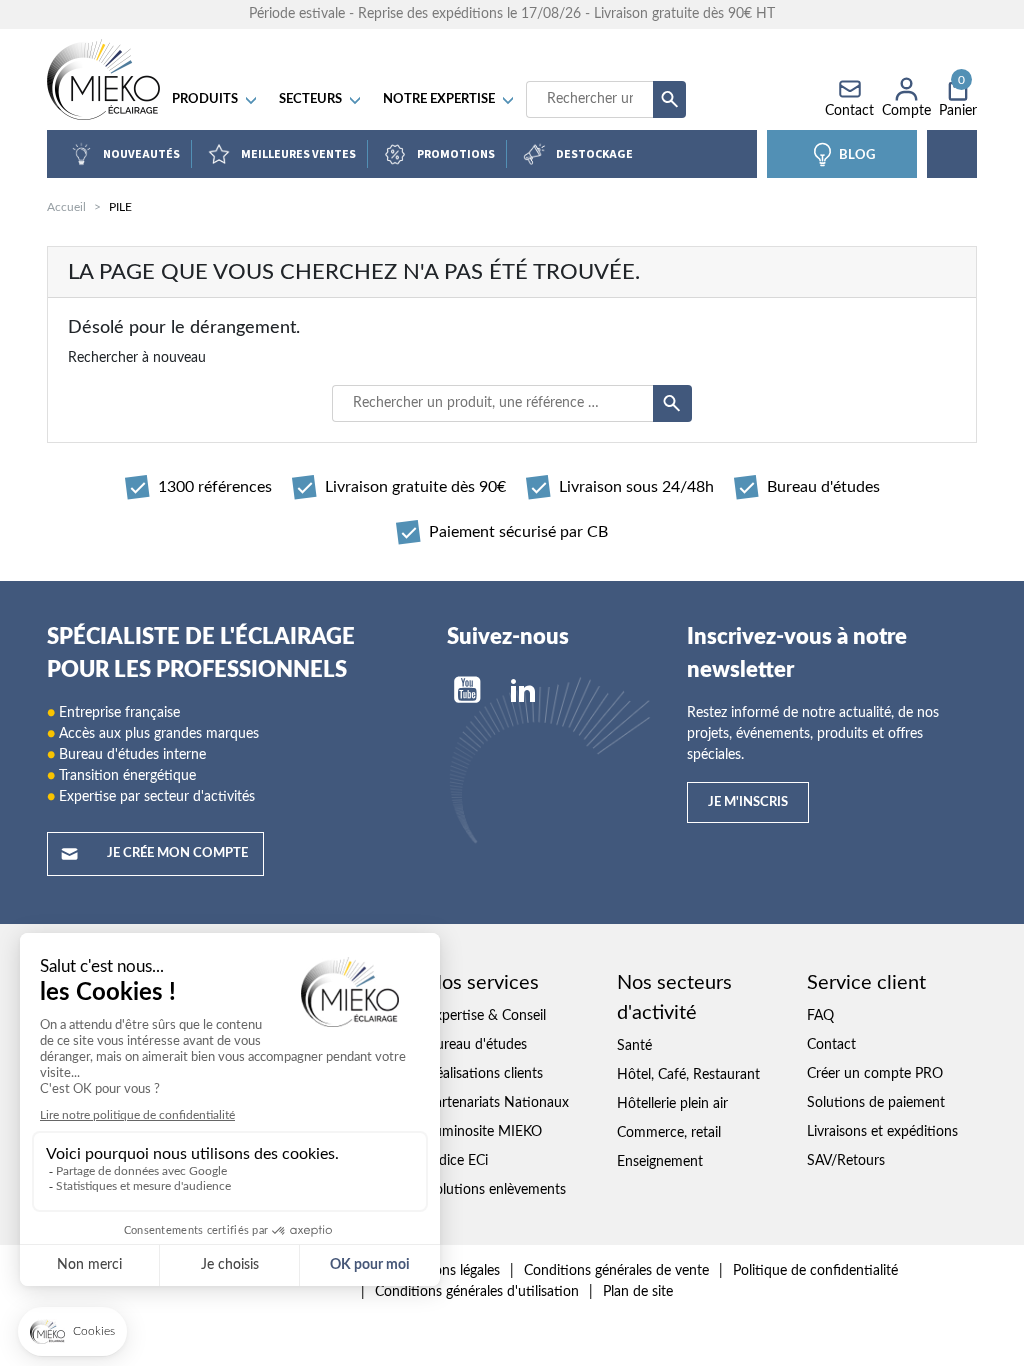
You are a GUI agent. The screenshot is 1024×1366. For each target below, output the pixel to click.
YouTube (467, 690)
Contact (831, 1045)
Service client (866, 983)
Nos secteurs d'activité (674, 998)
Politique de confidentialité (815, 1271)
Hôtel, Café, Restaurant (688, 1075)
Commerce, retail (669, 1133)
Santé (634, 1046)
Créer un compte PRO (875, 1074)
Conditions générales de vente (616, 1271)
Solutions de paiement (876, 1103)
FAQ (820, 1016)
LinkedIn (523, 690)
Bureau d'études (477, 1045)
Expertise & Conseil (486, 1016)
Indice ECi (457, 1161)
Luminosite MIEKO (484, 1132)
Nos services (483, 983)
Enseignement (660, 1162)
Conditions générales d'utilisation (477, 1292)
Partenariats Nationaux (498, 1103)
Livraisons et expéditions (882, 1132)
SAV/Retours (846, 1161)
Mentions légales (448, 1271)
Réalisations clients (485, 1074)
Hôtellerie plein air (672, 1104)
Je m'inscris (748, 802)
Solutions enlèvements (496, 1190)
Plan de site (638, 1292)
